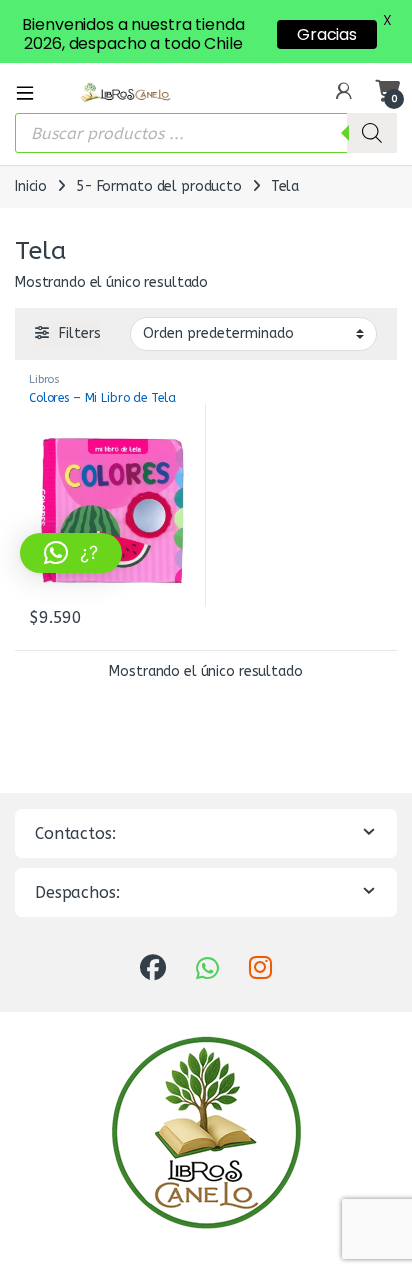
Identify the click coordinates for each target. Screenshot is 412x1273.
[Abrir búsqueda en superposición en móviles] (206, 133)
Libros (44, 379)
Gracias (327, 34)
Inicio (31, 186)
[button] (71, 553)
